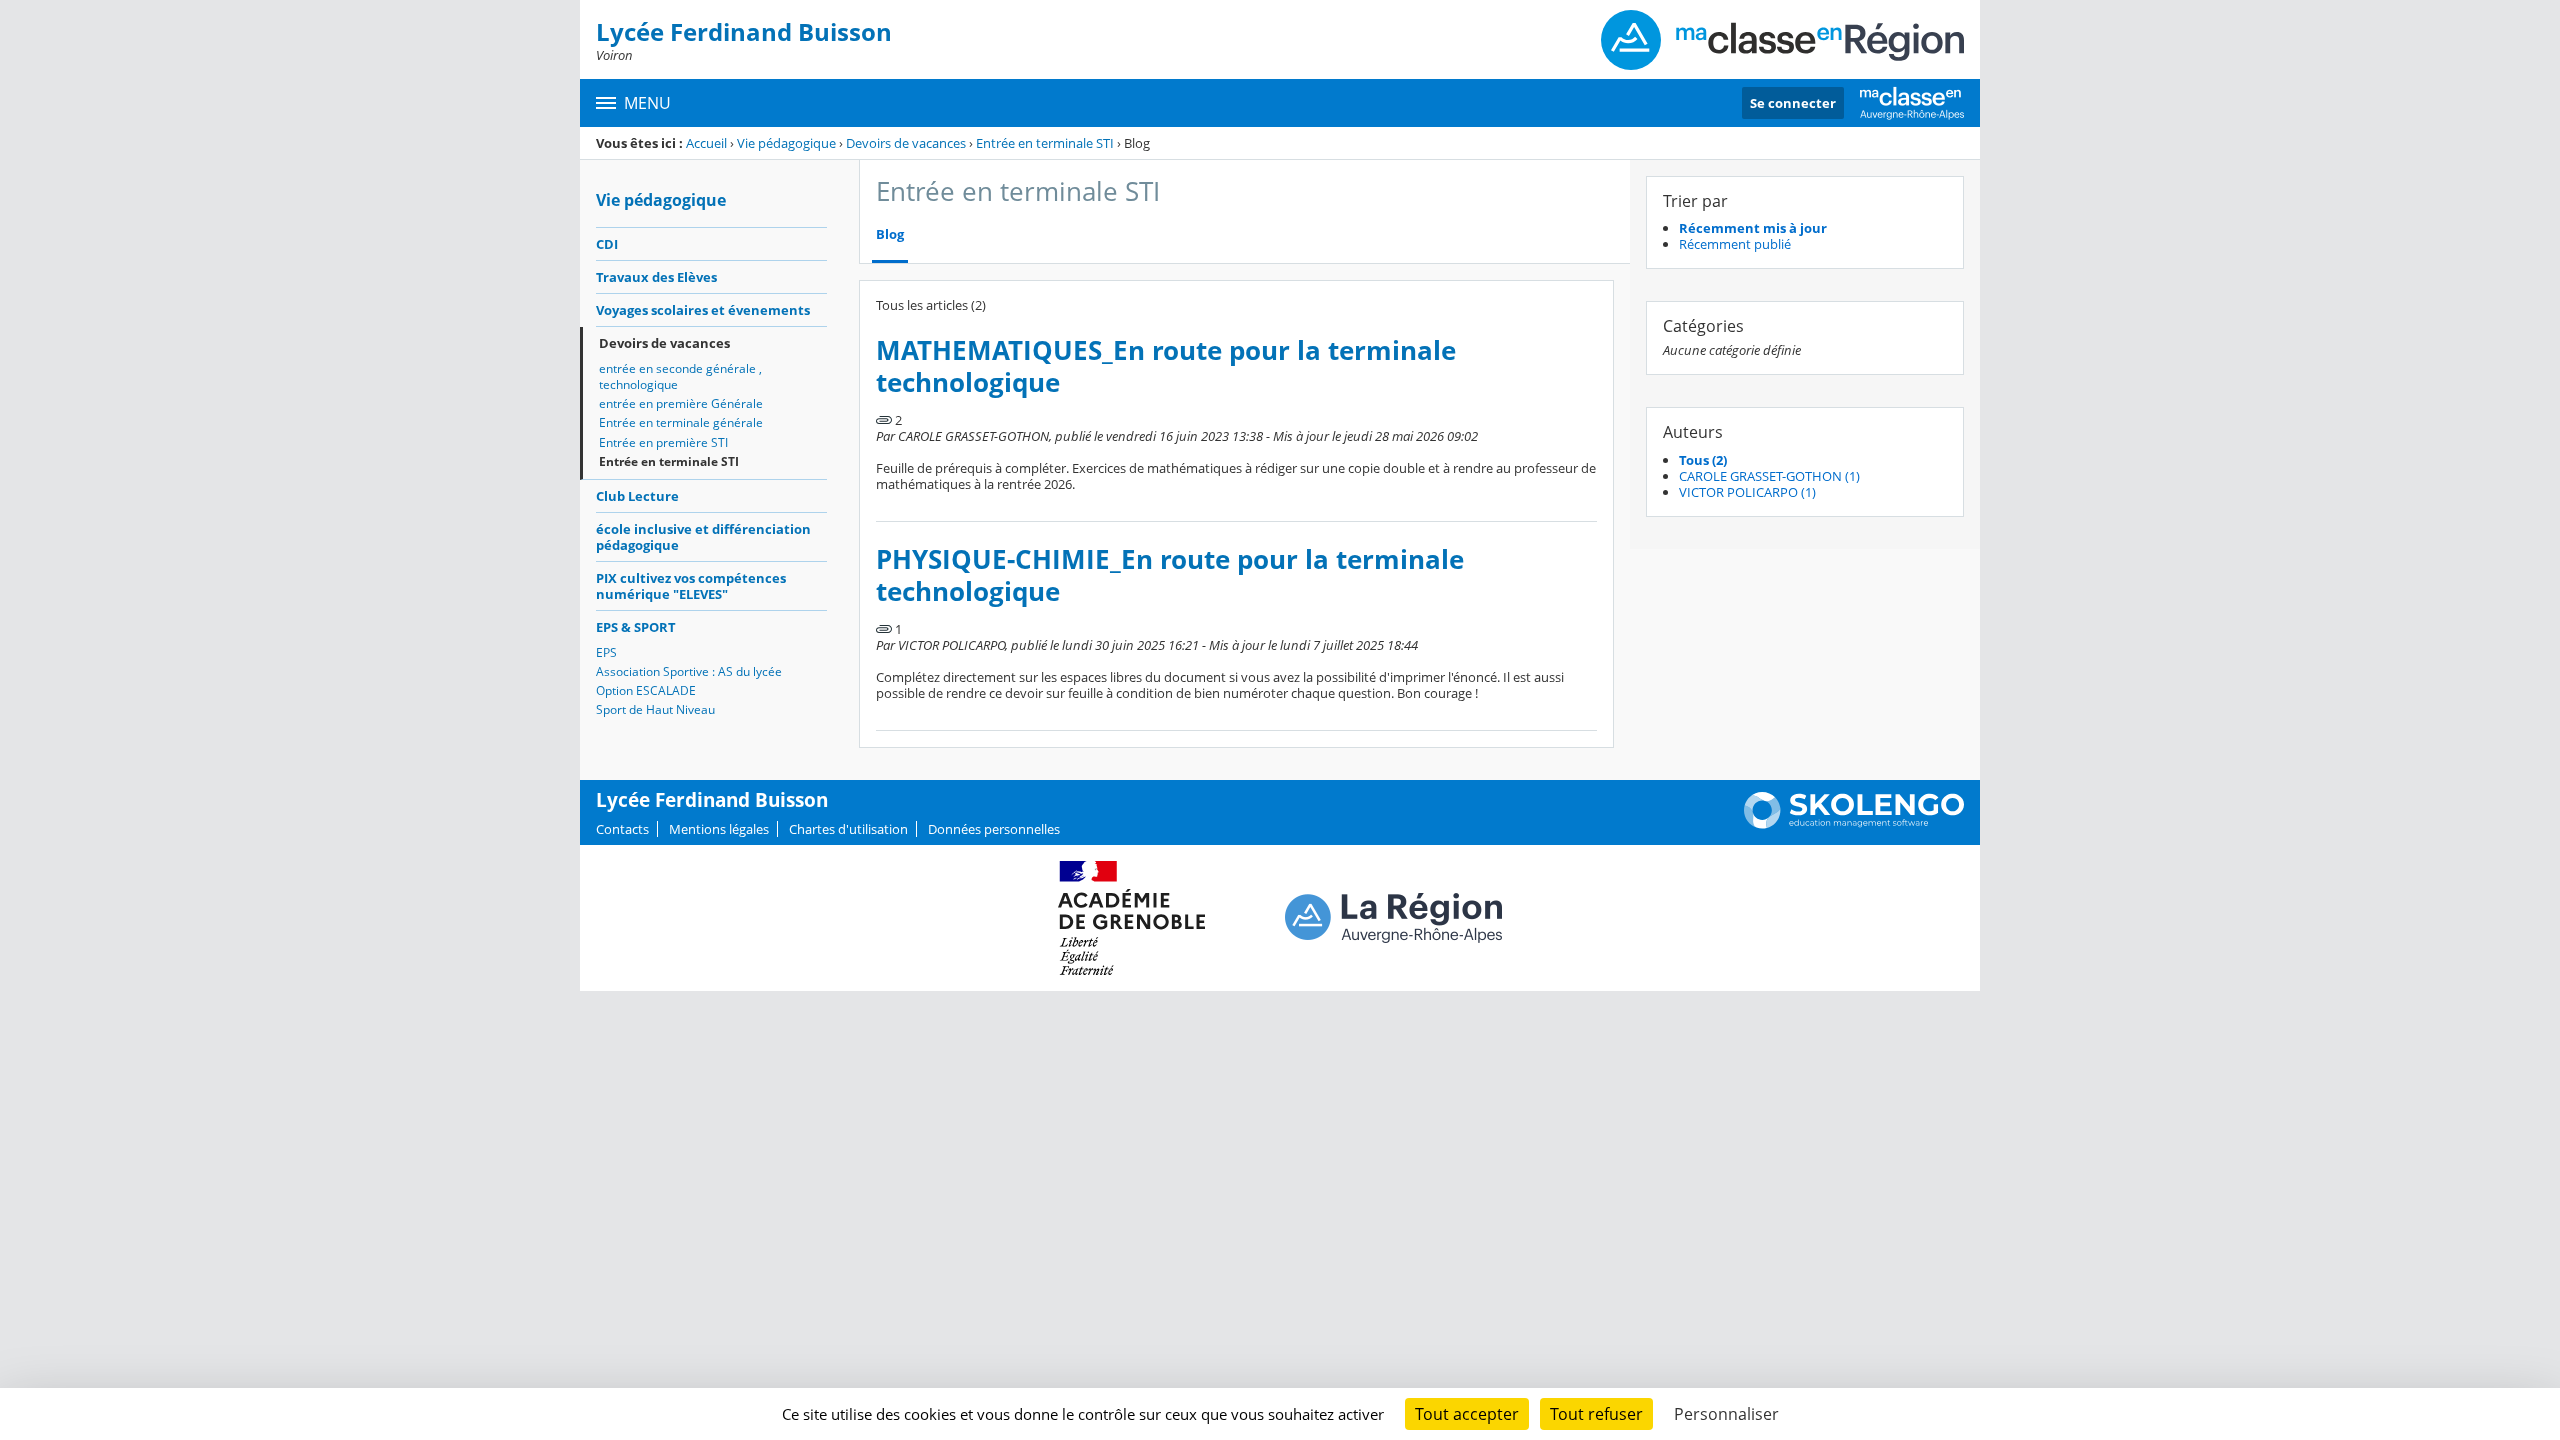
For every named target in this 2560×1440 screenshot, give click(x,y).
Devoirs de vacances (906, 143)
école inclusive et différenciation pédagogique (703, 537)
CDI (607, 244)
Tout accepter (1467, 1414)
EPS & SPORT (636, 627)
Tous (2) (1703, 460)
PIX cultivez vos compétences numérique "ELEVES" (691, 586)
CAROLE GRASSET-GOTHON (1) (1769, 476)
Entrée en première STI (663, 442)
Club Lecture (637, 496)
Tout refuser (1596, 1414)
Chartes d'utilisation (848, 829)
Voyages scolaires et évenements (703, 310)
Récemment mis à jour (1753, 228)
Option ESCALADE (646, 690)
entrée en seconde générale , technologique (680, 376)
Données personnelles (994, 829)
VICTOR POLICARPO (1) (1747, 492)
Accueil (706, 143)
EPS (606, 652)
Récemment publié (1735, 244)
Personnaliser (1726, 1414)
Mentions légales (719, 829)
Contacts (622, 829)
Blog (890, 234)
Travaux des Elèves (656, 277)
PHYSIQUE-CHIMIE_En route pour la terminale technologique (1170, 575)
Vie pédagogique (786, 143)
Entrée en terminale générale (681, 422)
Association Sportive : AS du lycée (689, 671)
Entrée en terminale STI (1045, 143)
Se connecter (1793, 103)
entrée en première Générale (681, 403)
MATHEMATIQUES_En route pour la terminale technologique (1166, 366)
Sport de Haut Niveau (655, 709)
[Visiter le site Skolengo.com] (1854, 824)
